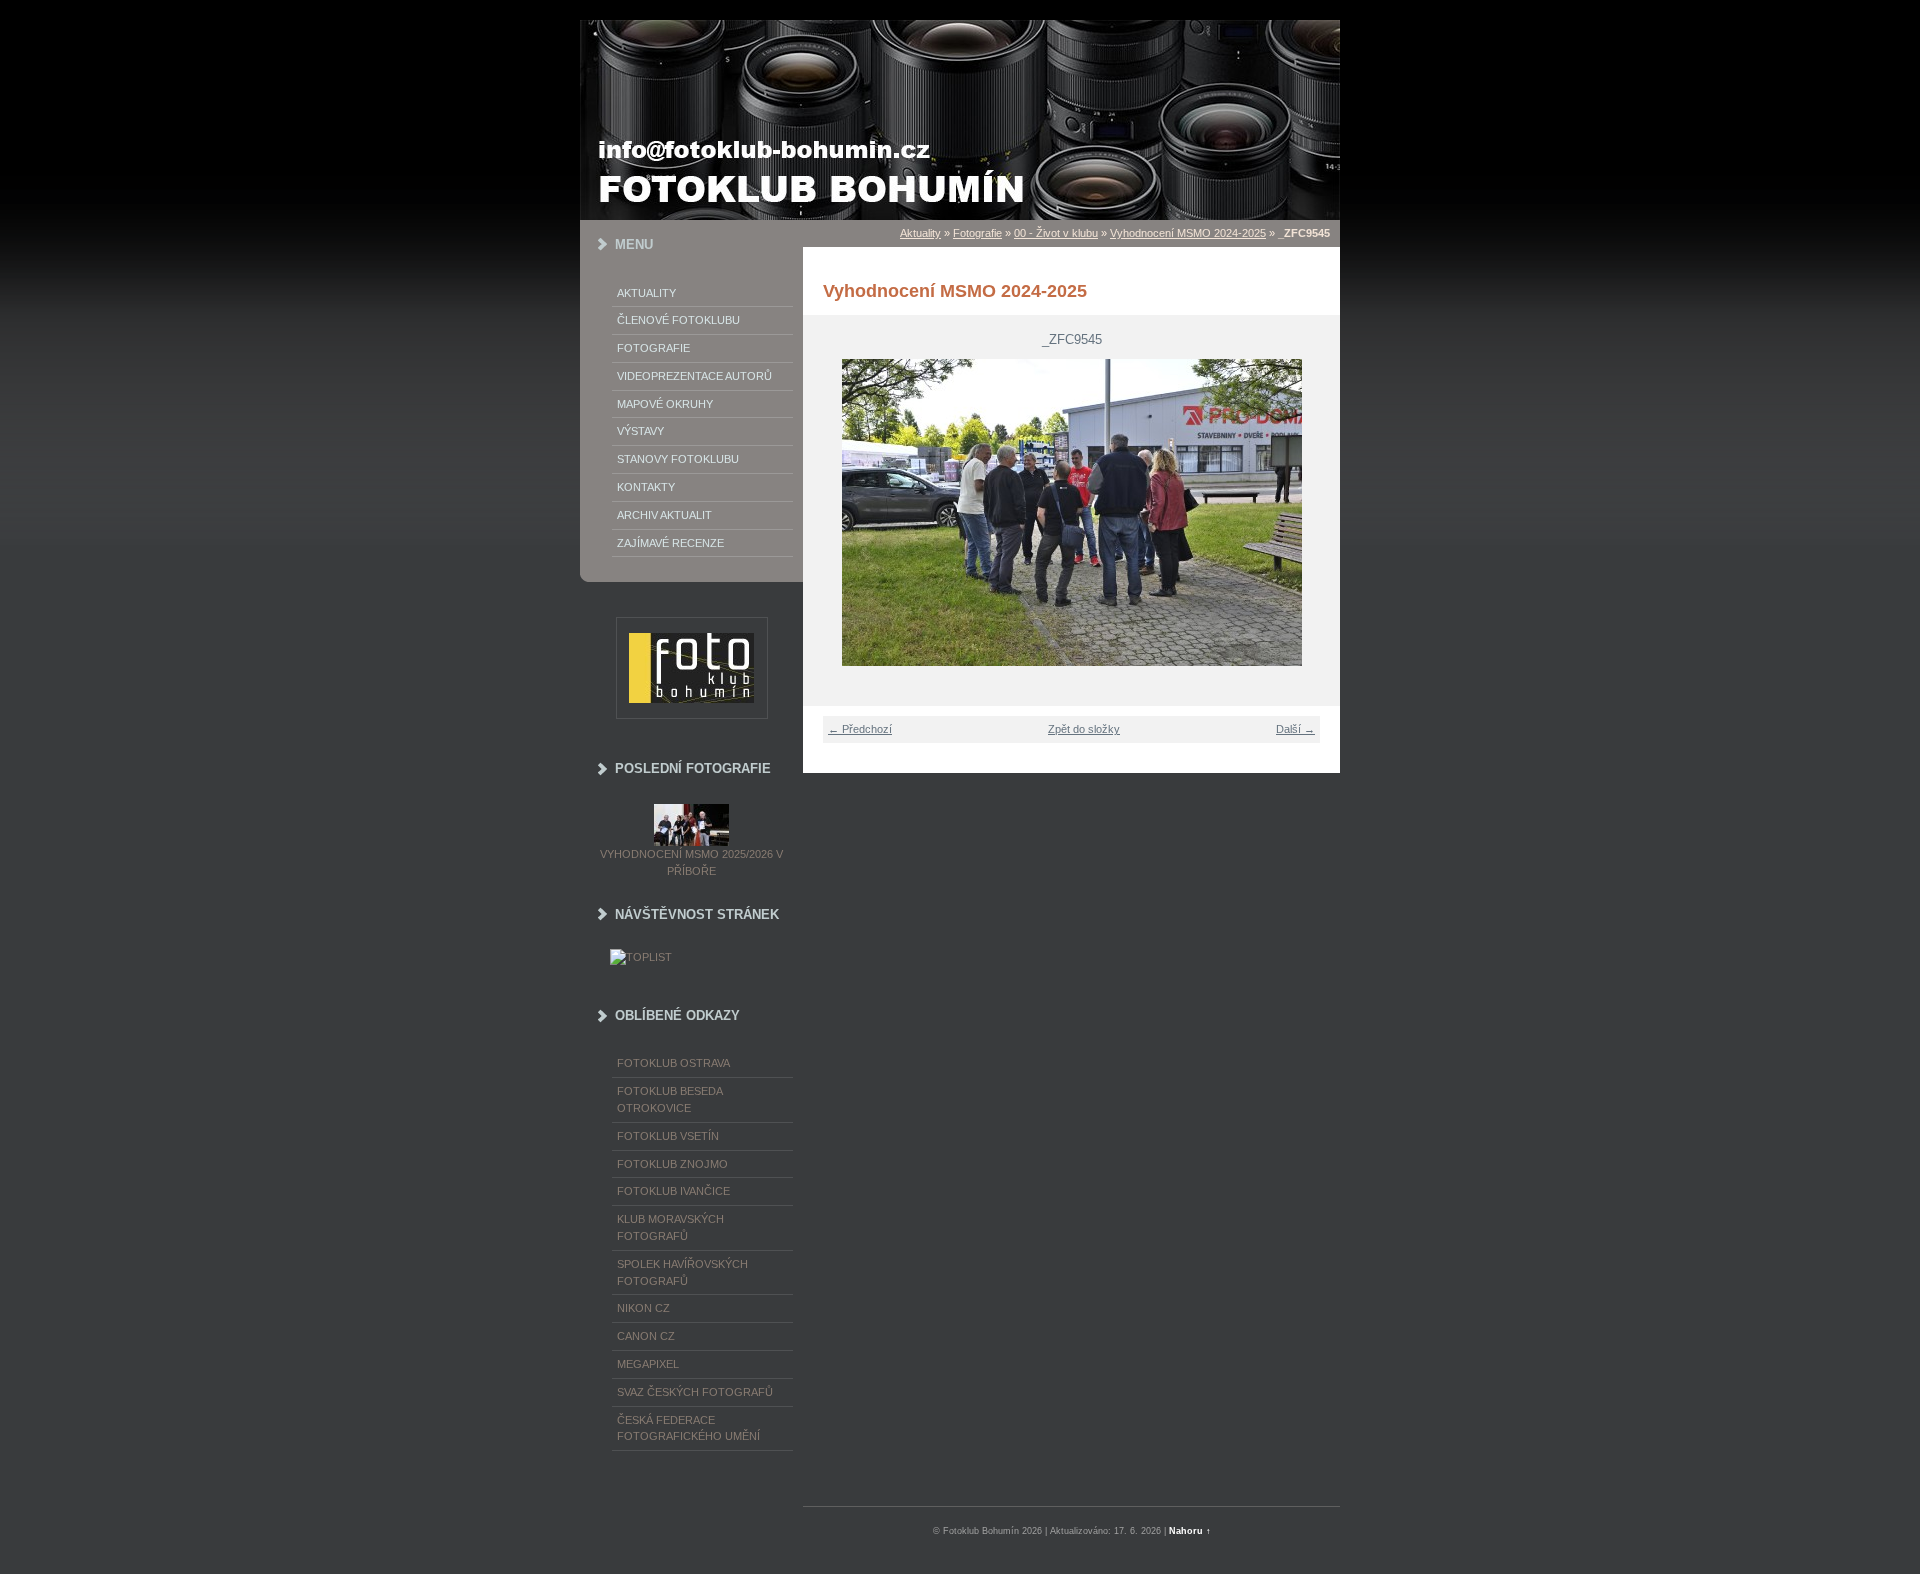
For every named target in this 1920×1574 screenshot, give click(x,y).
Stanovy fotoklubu (678, 459)
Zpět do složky (1084, 729)
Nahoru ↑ (1190, 1531)
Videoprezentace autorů (694, 376)
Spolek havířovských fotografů (682, 1272)
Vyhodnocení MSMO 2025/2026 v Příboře (691, 862)
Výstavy (640, 431)
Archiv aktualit (664, 515)
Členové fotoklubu (678, 320)
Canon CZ (646, 1336)
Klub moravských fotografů (670, 1227)
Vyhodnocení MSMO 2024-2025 (1188, 233)
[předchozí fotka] (830, 512)
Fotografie (653, 348)
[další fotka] (1312, 512)
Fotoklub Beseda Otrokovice (669, 1099)
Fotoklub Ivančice (673, 1191)
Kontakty (646, 487)
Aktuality (646, 293)
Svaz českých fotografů (695, 1392)
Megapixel (648, 1364)
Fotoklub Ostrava (673, 1063)
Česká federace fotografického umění (688, 1428)
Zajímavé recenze (670, 543)
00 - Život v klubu (1056, 233)
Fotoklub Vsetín (668, 1136)
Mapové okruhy (665, 404)
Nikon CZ (643, 1308)
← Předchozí (860, 729)
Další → (1295, 729)
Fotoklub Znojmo (672, 1164)
